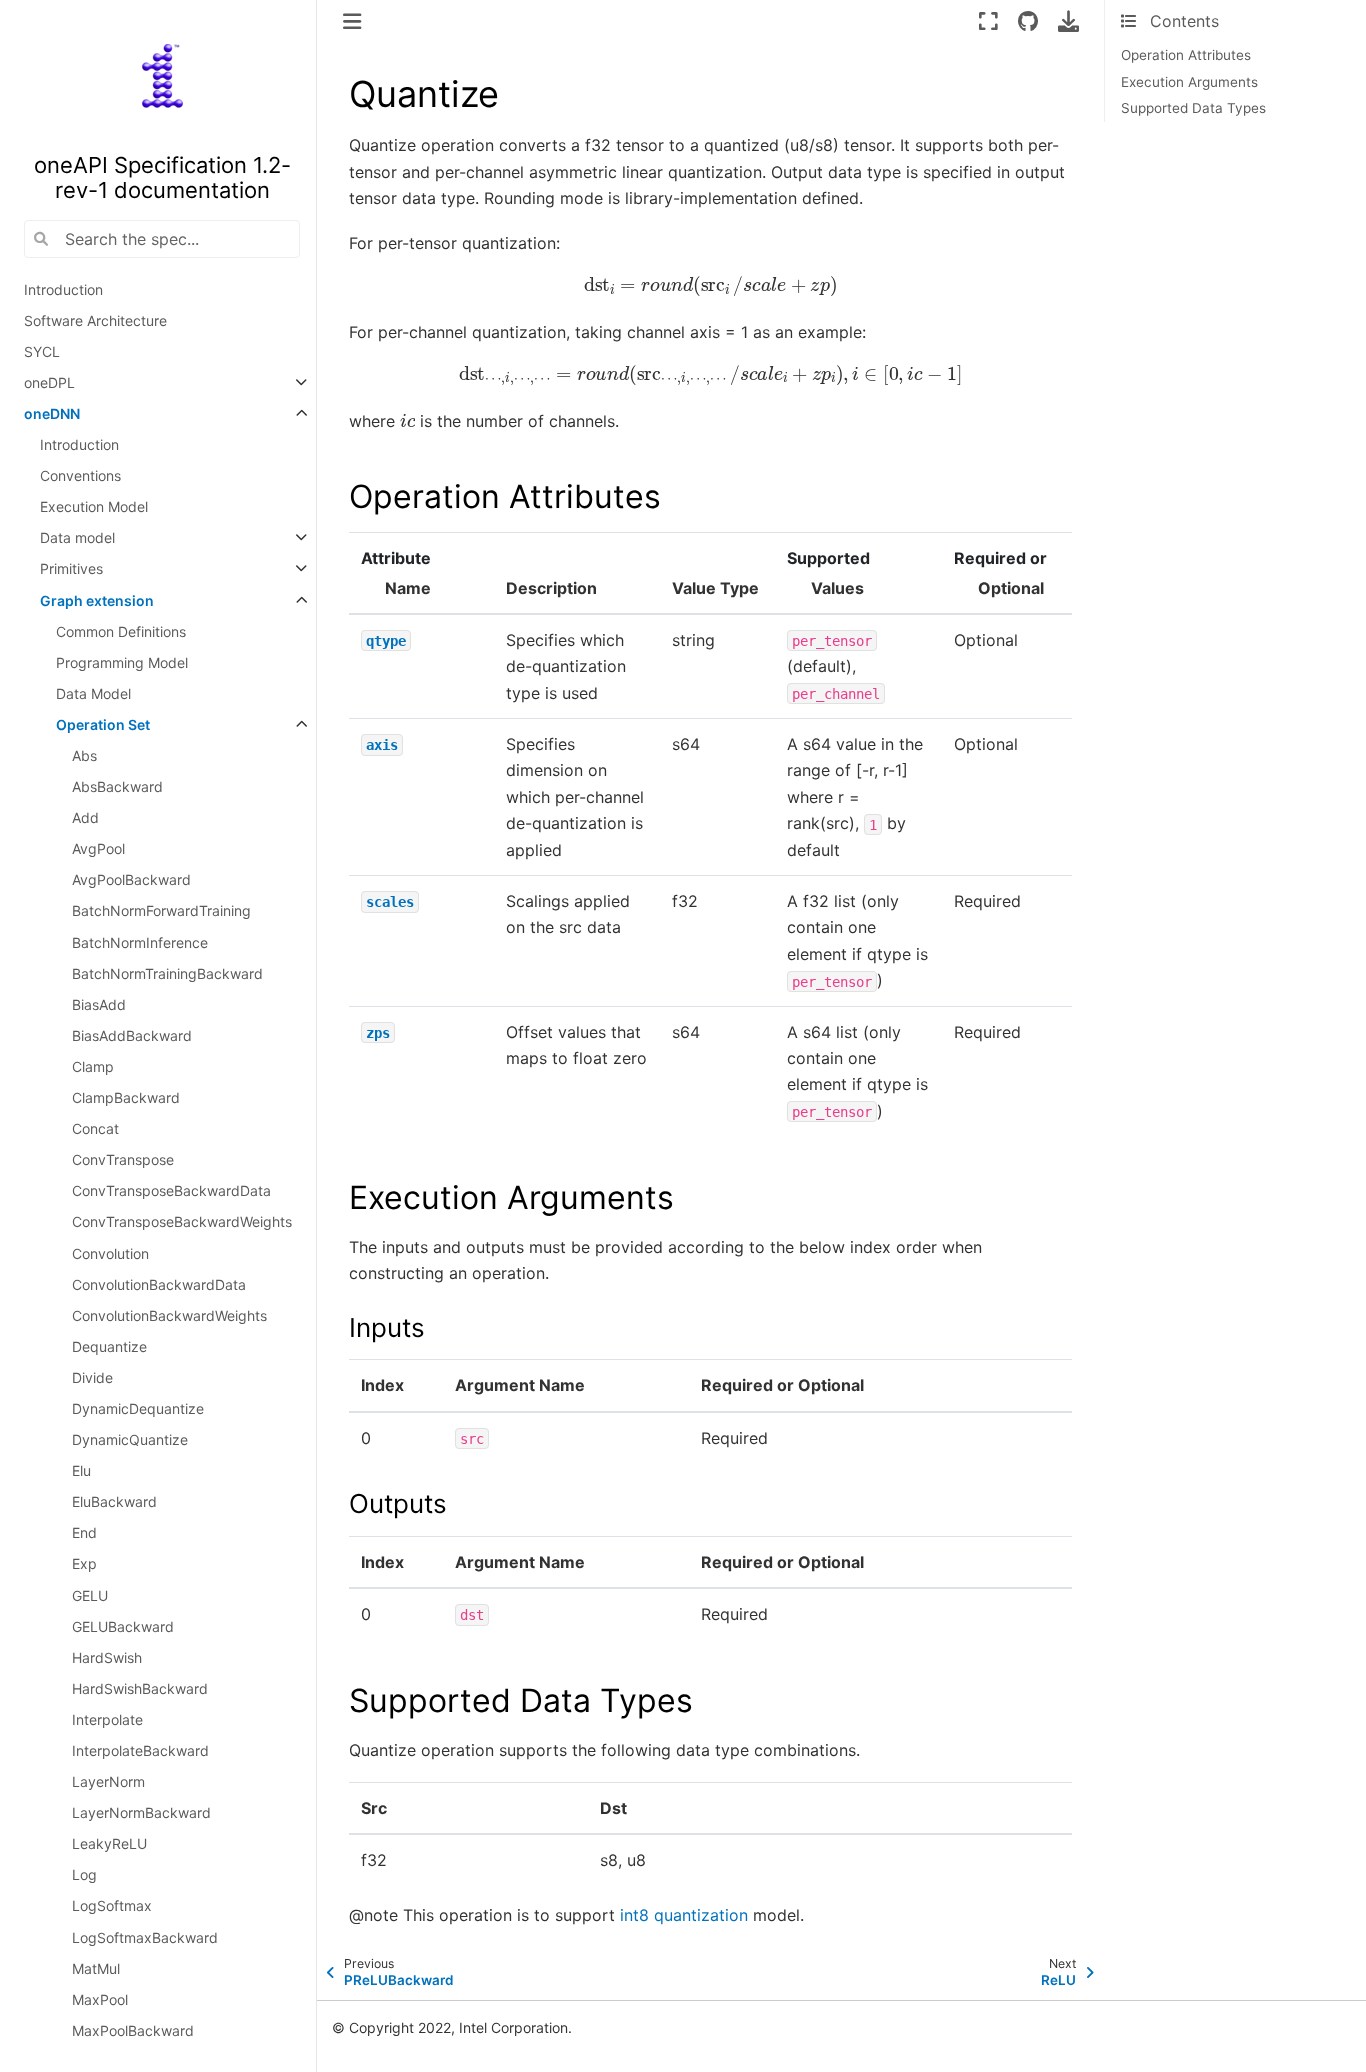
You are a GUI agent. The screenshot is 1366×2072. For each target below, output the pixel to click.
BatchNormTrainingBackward (167, 973)
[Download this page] (1068, 21)
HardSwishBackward (140, 1688)
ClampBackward (126, 1097)
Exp (84, 1563)
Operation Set (103, 724)
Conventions (80, 475)
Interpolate (107, 1719)
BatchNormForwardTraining (161, 910)
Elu (81, 1470)
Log (84, 1874)
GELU (90, 1595)
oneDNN (52, 413)
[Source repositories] (1028, 21)
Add (85, 817)
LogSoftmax (112, 1905)
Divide (92, 1377)
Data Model (93, 693)
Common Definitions (121, 631)
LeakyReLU (109, 1843)
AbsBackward (117, 786)
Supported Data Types (1193, 108)
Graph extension (97, 600)
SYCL (42, 351)
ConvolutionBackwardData (159, 1284)
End (84, 1532)
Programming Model (122, 662)
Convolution (110, 1253)
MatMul (96, 1968)
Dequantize (109, 1346)
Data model (77, 537)
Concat (95, 1128)
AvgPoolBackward (131, 879)
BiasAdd (99, 1004)
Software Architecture (95, 320)
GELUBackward (123, 1626)
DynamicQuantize (130, 1439)
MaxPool (100, 1999)
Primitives (71, 568)
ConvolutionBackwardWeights (169, 1315)
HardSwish (107, 1657)
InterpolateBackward (140, 1750)
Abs (84, 755)
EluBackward (114, 1501)
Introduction (63, 289)
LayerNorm (108, 1781)
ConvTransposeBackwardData (171, 1190)
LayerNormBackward (141, 1812)
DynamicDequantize (138, 1408)
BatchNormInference (140, 942)
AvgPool (98, 848)
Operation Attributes (1186, 55)
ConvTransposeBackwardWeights (182, 1221)
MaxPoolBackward (133, 2030)
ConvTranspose (123, 1159)
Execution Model (94, 506)
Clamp (93, 1066)
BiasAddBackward (132, 1035)
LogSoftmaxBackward (145, 1937)
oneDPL (49, 382)
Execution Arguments (1189, 82)
